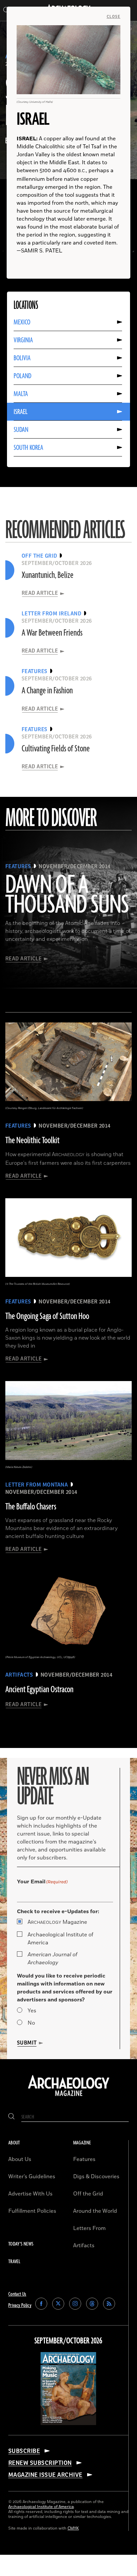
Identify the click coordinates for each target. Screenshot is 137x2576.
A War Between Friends (52, 633)
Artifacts (84, 2246)
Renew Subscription (40, 2463)
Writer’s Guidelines (32, 2177)
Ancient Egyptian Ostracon (39, 1690)
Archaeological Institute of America (61, 1939)
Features (84, 2159)
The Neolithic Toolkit (32, 1141)
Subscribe (24, 2451)
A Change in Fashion (47, 691)
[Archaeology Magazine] (69, 2097)
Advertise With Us (30, 2194)
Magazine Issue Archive (45, 2475)
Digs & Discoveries (96, 2177)
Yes (32, 2011)
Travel (14, 2262)
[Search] (11, 2117)
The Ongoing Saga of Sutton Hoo (47, 1316)
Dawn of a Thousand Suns (67, 895)
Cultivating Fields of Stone (56, 749)
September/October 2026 (68, 2341)
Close (114, 17)
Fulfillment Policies (32, 2211)
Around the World (95, 2211)
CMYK (73, 2528)
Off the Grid (88, 2194)
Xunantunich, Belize (48, 575)
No (31, 2023)
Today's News (21, 2244)
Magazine (57, 1922)
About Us (20, 2159)
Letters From (89, 2228)
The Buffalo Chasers (31, 1507)
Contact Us (17, 2294)
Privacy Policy (20, 2305)
